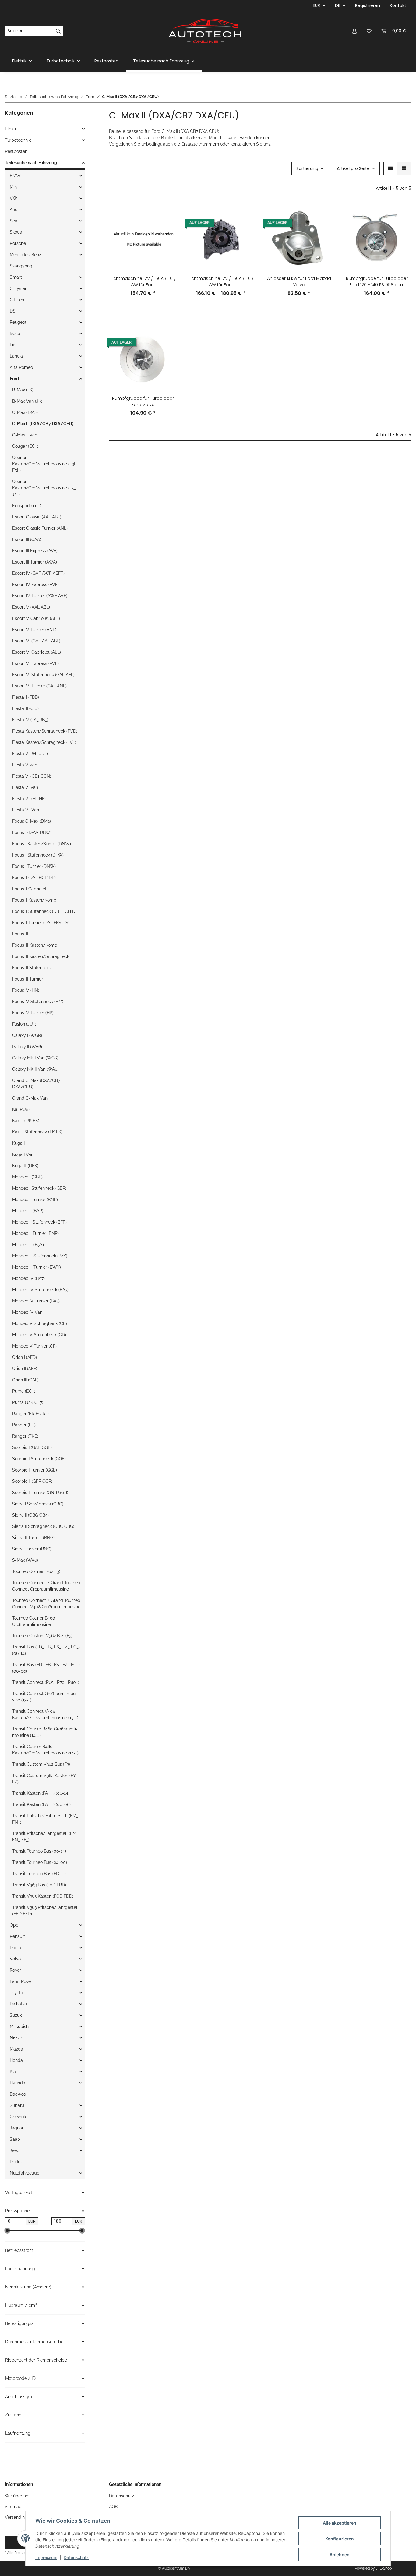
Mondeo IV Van (27, 1312)
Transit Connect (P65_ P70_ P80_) (46, 1682)
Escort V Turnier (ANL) (34, 630)
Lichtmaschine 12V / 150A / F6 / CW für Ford (143, 282)
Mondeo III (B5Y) (28, 1245)
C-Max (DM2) (25, 412)
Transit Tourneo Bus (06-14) (39, 1851)
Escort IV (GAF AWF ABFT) (38, 573)
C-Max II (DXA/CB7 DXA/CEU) (43, 424)
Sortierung (307, 168)
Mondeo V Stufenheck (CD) (39, 1335)
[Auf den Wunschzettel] (167, 230)
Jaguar (17, 2128)
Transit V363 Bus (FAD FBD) (39, 1885)
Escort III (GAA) (27, 539)
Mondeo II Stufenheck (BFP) (39, 1222)
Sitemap (13, 2507)
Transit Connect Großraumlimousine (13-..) (45, 1697)
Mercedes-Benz (25, 255)
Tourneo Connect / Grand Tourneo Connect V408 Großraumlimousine (46, 1604)
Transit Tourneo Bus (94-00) (40, 1862)
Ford (14, 379)
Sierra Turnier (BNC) (32, 1549)
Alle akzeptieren (340, 2523)
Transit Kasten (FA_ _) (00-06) (41, 1804)
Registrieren (368, 5)
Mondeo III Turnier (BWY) (37, 1267)
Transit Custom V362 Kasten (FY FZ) (44, 1779)
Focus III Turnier (28, 979)
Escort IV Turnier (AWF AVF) (40, 596)
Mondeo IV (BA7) (28, 1278)
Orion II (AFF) (25, 1369)
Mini (14, 187)
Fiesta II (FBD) (26, 697)
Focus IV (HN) (26, 990)
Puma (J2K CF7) (28, 1402)
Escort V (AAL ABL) (31, 607)
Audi (14, 210)
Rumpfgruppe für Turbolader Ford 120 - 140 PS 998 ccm (377, 282)
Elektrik (12, 129)
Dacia (15, 1948)
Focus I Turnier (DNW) (34, 866)
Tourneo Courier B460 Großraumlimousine (34, 1621)
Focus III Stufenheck (32, 968)
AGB (113, 2507)
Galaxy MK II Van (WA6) (35, 1069)
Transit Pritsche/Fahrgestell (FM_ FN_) (45, 1819)
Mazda (16, 2049)
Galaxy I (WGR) (27, 1035)
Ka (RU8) (21, 1109)
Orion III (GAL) (25, 1380)
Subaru (17, 2105)
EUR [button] (316, 5)
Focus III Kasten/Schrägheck (41, 956)
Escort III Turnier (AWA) (35, 562)
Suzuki (16, 2015)
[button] (354, 31)
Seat (14, 221)
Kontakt (398, 5)
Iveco (15, 334)
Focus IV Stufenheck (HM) (38, 1002)
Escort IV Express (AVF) (35, 585)
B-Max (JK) (23, 390)
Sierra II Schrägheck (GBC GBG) (43, 1526)
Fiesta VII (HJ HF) (29, 799)
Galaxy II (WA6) (27, 1047)
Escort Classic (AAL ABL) (37, 517)
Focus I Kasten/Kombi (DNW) (42, 844)
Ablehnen (340, 2555)
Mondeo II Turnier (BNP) (35, 1233)
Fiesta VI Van (25, 787)
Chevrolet (19, 2117)
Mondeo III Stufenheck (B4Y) (40, 1256)
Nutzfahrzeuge (25, 2173)
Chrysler (18, 288)
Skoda (16, 232)
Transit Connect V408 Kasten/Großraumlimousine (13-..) (45, 1714)
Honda (16, 2060)
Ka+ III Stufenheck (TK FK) (37, 1132)
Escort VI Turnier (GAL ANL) (39, 686)
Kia (13, 2072)
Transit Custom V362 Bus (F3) (41, 1764)
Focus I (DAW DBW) (32, 832)
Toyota (16, 1993)
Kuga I (18, 1143)
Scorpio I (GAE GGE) (32, 1447)
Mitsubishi (20, 2027)
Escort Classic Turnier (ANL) (40, 528)
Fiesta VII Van (26, 810)
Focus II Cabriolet (29, 889)
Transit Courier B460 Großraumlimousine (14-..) (45, 1732)
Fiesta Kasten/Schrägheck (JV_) (44, 742)
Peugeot (18, 322)
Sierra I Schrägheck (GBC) (38, 1504)
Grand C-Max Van (30, 1098)
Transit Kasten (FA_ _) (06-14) (41, 1793)
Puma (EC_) (24, 1391)
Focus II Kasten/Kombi (35, 900)
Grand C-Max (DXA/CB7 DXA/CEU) (36, 1084)
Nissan (16, 2038)
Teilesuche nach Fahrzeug (31, 163)
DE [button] (338, 5)
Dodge (16, 2162)
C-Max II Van (25, 435)
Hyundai (18, 2083)
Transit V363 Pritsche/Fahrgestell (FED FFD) (45, 1911)
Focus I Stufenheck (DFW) (38, 855)
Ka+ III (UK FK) (26, 1121)
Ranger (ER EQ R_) (30, 1414)
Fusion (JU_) (24, 1024)
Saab (15, 2139)
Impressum (46, 2557)
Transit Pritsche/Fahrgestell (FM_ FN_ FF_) (45, 1837)
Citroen (17, 300)
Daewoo (18, 2094)
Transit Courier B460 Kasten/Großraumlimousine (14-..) (45, 1750)
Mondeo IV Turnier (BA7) (36, 1301)
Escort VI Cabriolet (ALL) (37, 652)
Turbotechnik (18, 140)
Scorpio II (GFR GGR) (32, 1481)
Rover (15, 1970)
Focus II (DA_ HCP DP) (34, 878)
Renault (17, 1936)
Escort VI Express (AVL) (35, 663)
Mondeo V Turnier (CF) (34, 1346)
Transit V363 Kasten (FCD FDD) (43, 1896)
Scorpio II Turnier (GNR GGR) (40, 1493)
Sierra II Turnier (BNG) (33, 1538)
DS (13, 311)
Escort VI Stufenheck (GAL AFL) (43, 675)
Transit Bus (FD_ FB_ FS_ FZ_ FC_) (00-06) (46, 1668)
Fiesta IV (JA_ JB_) (30, 720)
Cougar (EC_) (25, 446)
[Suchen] (58, 31)
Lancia (16, 356)
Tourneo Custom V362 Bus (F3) (42, 1636)
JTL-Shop (384, 2568)
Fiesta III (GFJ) (25, 708)
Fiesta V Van (25, 765)
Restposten (16, 151)
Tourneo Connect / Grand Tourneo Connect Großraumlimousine (46, 1586)
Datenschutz (76, 2557)
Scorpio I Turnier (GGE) (35, 1470)
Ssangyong (21, 266)
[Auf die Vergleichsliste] (167, 214)
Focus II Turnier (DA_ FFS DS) (41, 923)
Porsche (18, 243)
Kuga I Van (23, 1154)
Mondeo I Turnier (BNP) (35, 1200)
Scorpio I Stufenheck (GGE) (39, 1459)
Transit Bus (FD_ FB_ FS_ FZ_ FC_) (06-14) (46, 1650)
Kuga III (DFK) (25, 1166)
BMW (15, 176)
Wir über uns (18, 2496)
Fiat (13, 345)
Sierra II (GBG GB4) (30, 1515)
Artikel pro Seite (353, 168)
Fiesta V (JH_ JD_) (30, 754)
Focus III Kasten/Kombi (35, 945)
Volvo (15, 1959)
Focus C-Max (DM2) (32, 821)
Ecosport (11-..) (27, 506)
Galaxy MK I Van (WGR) (35, 1058)
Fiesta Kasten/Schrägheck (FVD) (45, 731)
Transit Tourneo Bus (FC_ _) (39, 1874)
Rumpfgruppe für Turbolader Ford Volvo (143, 401)
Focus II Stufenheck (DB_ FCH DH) (46, 911)
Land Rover (21, 1981)
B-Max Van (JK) (27, 401)
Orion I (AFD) (25, 1357)
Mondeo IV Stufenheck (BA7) (40, 1290)
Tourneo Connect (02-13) (36, 1571)
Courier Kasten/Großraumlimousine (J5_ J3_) (44, 488)
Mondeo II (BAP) (28, 1211)
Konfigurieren (340, 2539)
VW (14, 198)
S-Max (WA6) (25, 1560)
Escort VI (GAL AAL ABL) (36, 641)
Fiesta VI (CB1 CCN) (32, 776)
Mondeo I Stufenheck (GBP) (39, 1188)
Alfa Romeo (21, 367)
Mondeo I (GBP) (27, 1177)
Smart (16, 277)
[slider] (7, 2231)
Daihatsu (18, 2004)
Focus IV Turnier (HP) (33, 1013)
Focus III (20, 934)
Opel (15, 1925)
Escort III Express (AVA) (35, 551)
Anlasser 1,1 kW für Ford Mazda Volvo (299, 282)
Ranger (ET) (24, 1425)
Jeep (15, 2150)
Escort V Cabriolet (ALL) (36, 618)
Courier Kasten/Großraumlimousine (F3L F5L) (44, 464)
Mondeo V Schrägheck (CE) (40, 1323)
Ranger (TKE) (25, 1436)
